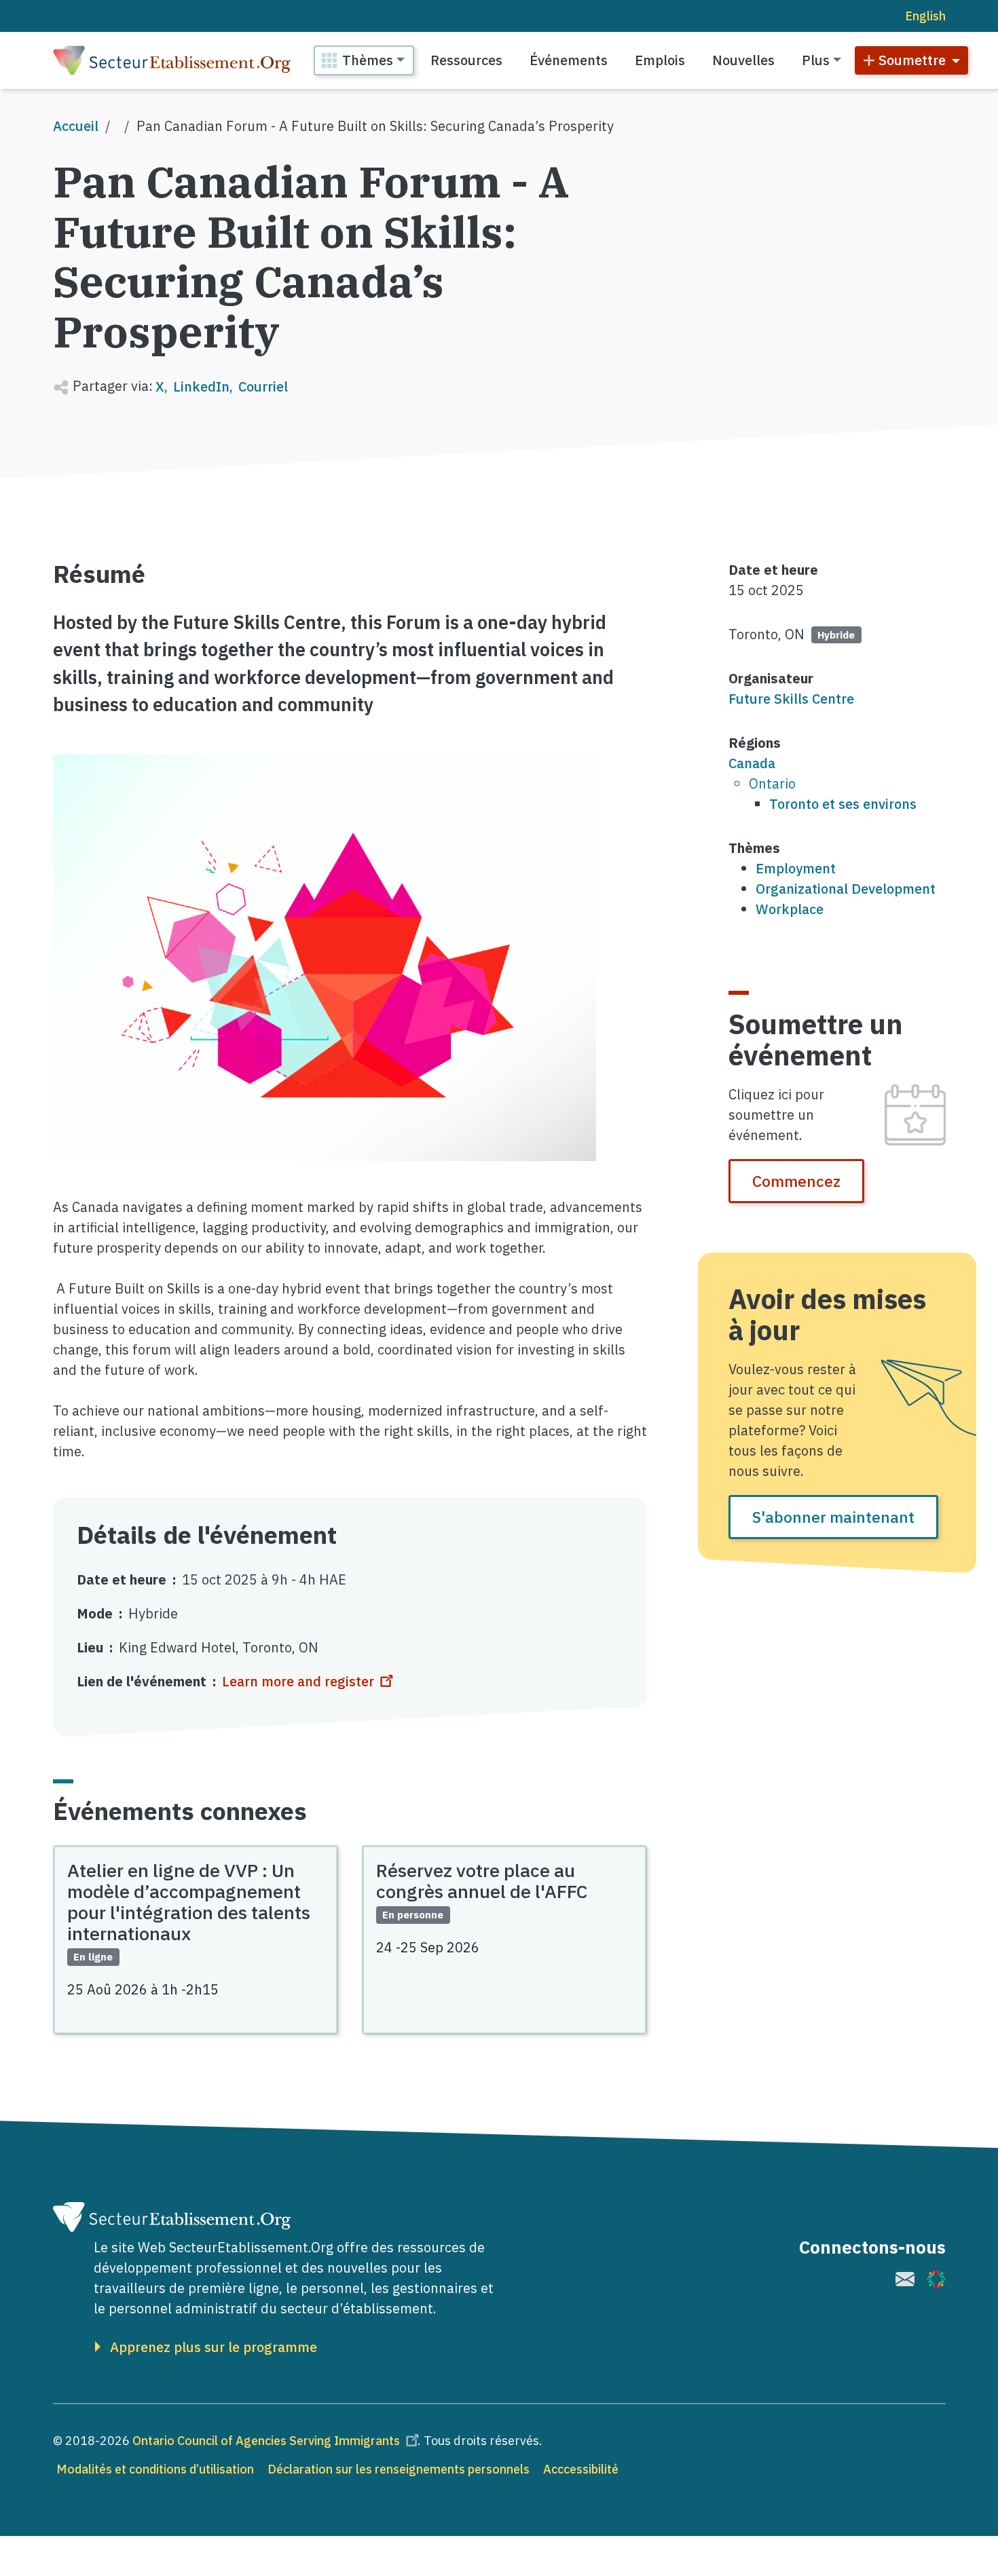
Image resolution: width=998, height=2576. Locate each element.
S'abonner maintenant (833, 1517)
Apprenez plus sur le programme (214, 2347)
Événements (569, 60)
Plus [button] (816, 60)
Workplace (790, 909)
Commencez (796, 1181)
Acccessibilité (581, 2469)
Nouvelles (743, 60)
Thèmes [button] (368, 60)
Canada (752, 763)
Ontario (772, 783)
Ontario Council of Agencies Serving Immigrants (266, 2441)
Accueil (76, 126)
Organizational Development (846, 889)
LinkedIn (201, 386)
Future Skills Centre (791, 699)
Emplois (660, 60)
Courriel (263, 386)
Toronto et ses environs (843, 804)
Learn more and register (298, 1681)
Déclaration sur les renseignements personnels (399, 2469)
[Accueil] (172, 60)
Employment (796, 868)
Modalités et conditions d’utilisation (155, 2469)
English (925, 16)
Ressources (466, 60)
